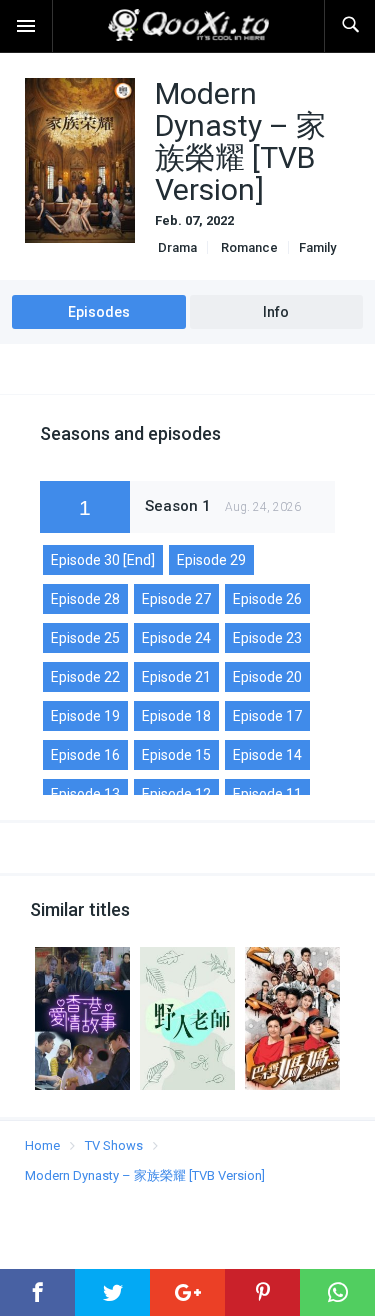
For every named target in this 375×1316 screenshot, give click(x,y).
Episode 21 (176, 677)
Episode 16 (85, 755)
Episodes (99, 312)
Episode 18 (176, 716)
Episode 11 (267, 794)
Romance (248, 247)
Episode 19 (85, 716)
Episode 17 (267, 716)
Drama (176, 247)
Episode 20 (267, 677)
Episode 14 (267, 755)
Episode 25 (85, 638)
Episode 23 (267, 638)
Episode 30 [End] (103, 560)
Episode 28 (85, 599)
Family (317, 247)
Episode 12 (176, 794)
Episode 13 (85, 794)
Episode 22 (85, 677)
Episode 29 (211, 560)
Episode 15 (176, 755)
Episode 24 (176, 638)
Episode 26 (267, 599)
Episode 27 (176, 599)
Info (276, 312)
